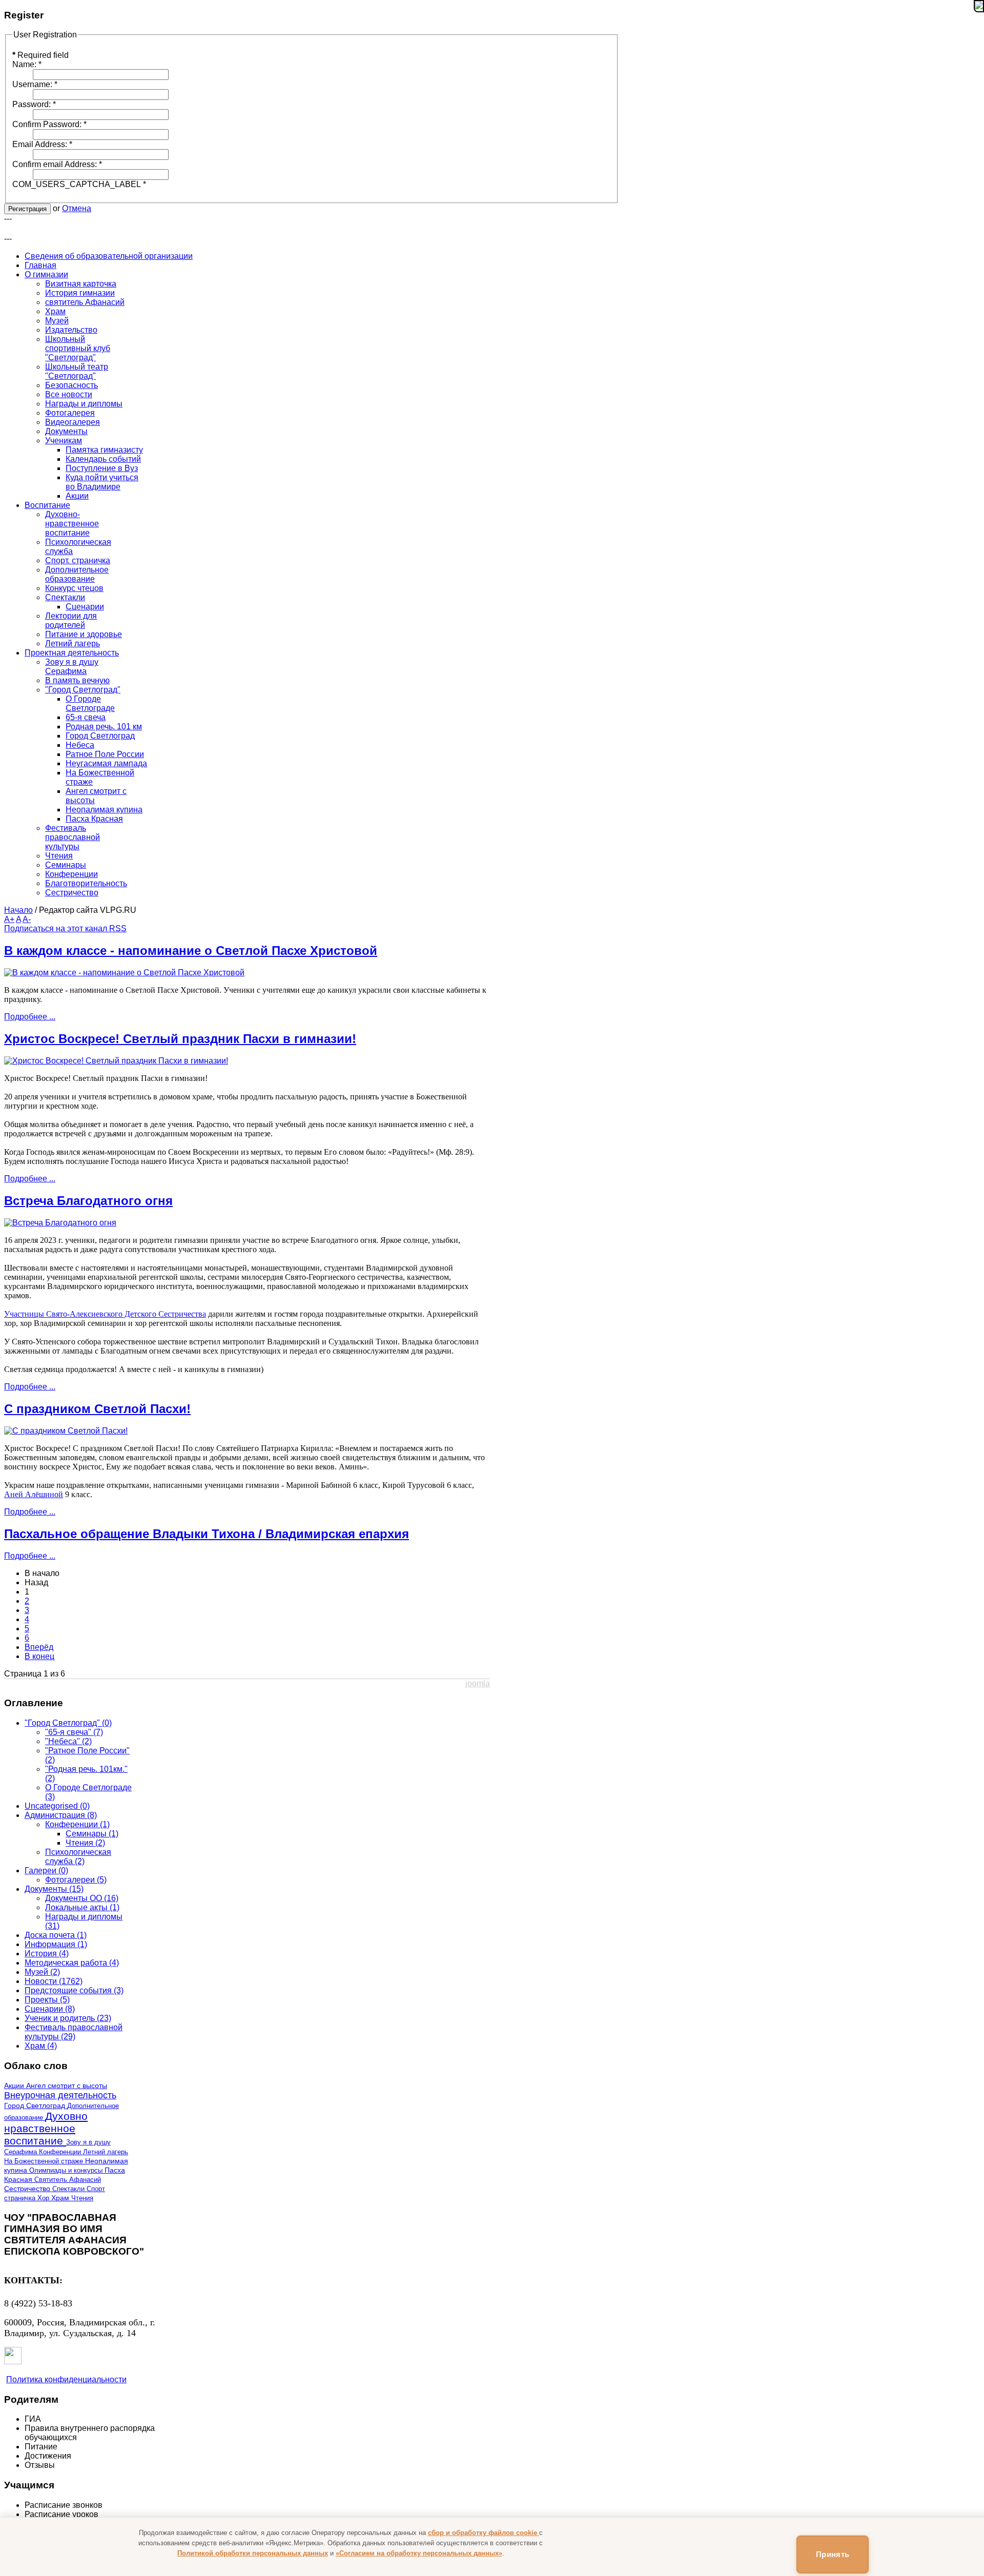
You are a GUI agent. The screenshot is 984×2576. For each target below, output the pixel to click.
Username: (35, 84)
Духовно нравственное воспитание (46, 2128)
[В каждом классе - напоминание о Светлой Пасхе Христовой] (124, 973)
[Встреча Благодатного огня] (60, 1223)
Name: (27, 64)
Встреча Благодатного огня (88, 1201)
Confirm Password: (49, 124)
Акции (15, 2086)
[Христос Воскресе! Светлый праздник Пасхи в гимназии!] (116, 1061)
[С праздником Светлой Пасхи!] (66, 1431)
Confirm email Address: (57, 164)
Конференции (61, 2152)
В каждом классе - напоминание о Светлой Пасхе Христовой (191, 950)
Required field (40, 55)
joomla (478, 1683)
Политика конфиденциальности (66, 2379)
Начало (18, 910)
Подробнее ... (30, 1017)
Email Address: (42, 144)
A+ (9, 919)
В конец (39, 1656)
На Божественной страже (45, 2161)
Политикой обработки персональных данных (253, 2553)
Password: (34, 104)
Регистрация (27, 209)
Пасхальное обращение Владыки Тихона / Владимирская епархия (207, 1534)
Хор (44, 2198)
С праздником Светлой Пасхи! (97, 1409)
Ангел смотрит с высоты (67, 2086)
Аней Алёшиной (34, 1494)
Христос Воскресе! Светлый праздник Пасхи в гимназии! (180, 1039)
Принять (833, 2554)
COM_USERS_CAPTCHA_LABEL (79, 184)
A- (27, 919)
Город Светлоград (36, 2106)
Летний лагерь (106, 2152)
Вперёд (39, 1647)
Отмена (77, 208)
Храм (61, 2198)
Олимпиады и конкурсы (67, 2170)
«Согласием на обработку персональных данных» (419, 2553)
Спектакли (69, 2189)
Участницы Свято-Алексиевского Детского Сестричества (105, 1314)
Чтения (82, 2198)
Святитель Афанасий (68, 2180)
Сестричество (28, 2189)
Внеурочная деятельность (60, 2095)
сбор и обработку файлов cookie (484, 2533)
